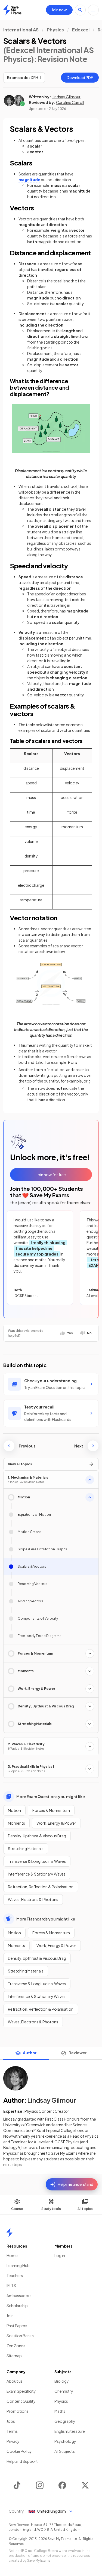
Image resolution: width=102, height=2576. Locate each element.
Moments (16, 1823)
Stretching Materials (26, 1848)
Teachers (15, 2275)
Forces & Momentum (51, 1810)
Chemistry (64, 2391)
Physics (55, 30)
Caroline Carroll (70, 102)
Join (10, 2316)
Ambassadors (19, 2295)
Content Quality (21, 2401)
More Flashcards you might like (46, 1919)
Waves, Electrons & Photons (33, 1899)
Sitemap (14, 2356)
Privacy (13, 2441)
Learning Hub (18, 2265)
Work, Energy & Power (56, 1823)
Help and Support (22, 2461)
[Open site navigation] (93, 10)
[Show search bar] (80, 10)
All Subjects (65, 2451)
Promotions (18, 2411)
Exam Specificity (21, 2391)
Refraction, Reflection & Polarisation (41, 1887)
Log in (60, 2255)
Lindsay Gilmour (66, 97)
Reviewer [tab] (78, 2053)
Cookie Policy (19, 2451)
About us (15, 2381)
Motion (14, 1810)
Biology (62, 2381)
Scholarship (17, 2306)
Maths (60, 2411)
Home (12, 2255)
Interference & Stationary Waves (37, 1874)
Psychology (65, 2441)
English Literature (70, 2431)
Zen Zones (16, 2346)
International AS (21, 30)
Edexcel (81, 30)
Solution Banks (20, 2336)
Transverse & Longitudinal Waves (37, 1861)
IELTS (11, 2285)
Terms (12, 2431)
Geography (65, 2421)
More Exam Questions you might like (51, 1796)
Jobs (11, 2421)
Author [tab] (30, 2053)
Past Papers (17, 2326)
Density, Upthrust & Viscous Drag (37, 1836)
